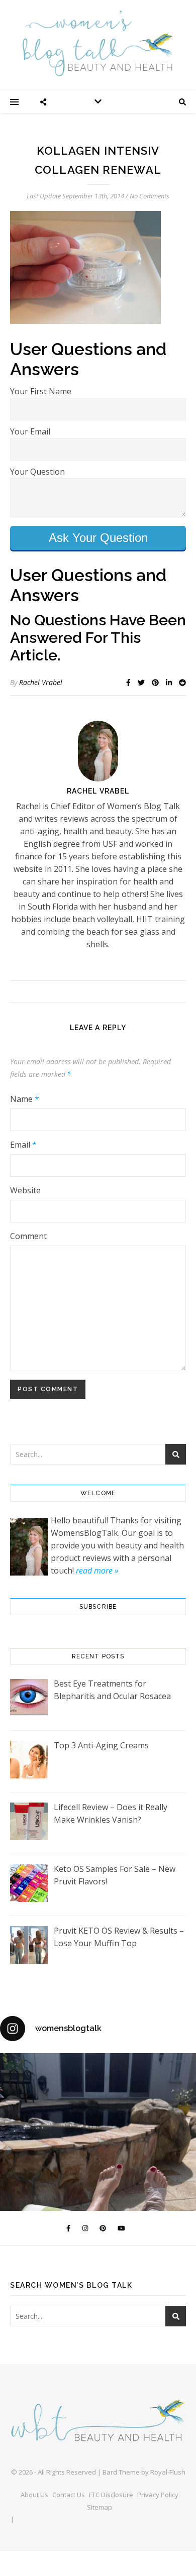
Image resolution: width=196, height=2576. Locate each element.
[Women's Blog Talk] (98, 43)
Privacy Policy (158, 2495)
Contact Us (69, 2495)
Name (25, 1099)
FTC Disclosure (111, 2495)
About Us (34, 2495)
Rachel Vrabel (41, 682)
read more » (97, 1571)
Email (23, 1145)
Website (25, 1190)
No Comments (150, 196)
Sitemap (100, 2507)
